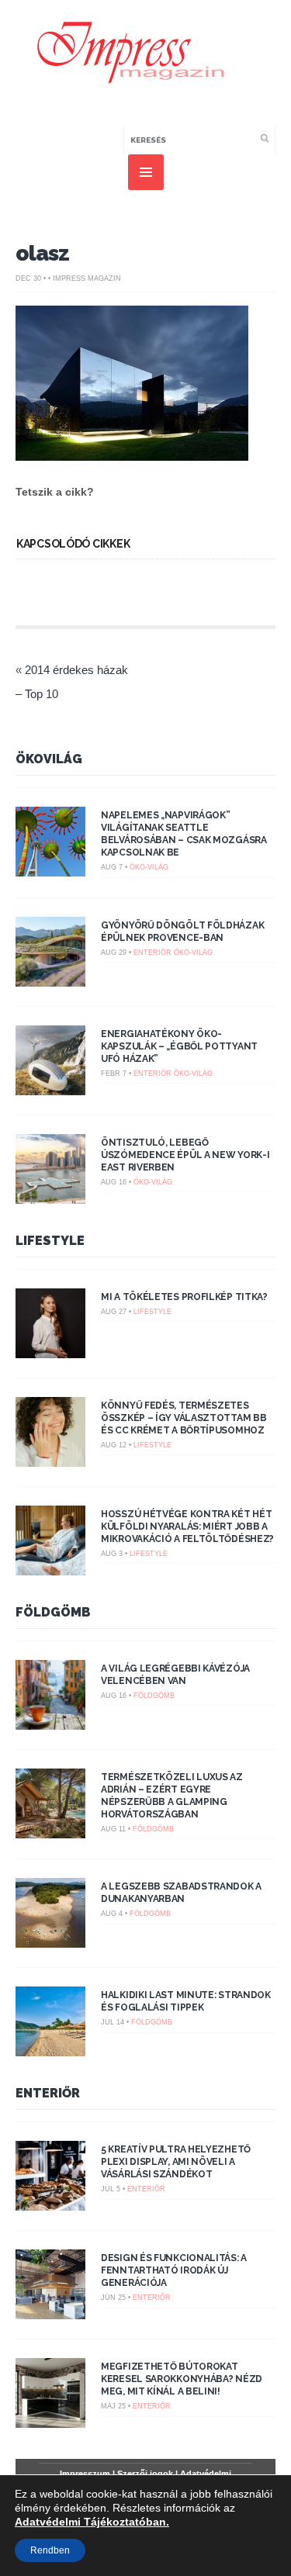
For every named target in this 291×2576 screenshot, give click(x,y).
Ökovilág (49, 759)
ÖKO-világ (149, 867)
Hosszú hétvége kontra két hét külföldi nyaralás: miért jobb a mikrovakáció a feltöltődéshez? (187, 1527)
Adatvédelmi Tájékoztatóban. (92, 2522)
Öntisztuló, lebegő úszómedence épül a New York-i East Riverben (185, 1155)
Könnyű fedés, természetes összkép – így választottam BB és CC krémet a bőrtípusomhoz (184, 1418)
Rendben (50, 2550)
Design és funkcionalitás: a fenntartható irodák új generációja (174, 2270)
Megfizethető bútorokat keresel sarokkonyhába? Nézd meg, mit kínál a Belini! (182, 2379)
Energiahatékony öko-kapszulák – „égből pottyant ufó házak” (179, 1046)
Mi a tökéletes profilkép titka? (184, 1297)
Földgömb (53, 1612)
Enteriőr (152, 953)
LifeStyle (50, 1241)
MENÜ (146, 172)
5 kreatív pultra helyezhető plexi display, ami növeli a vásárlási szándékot (176, 2162)
